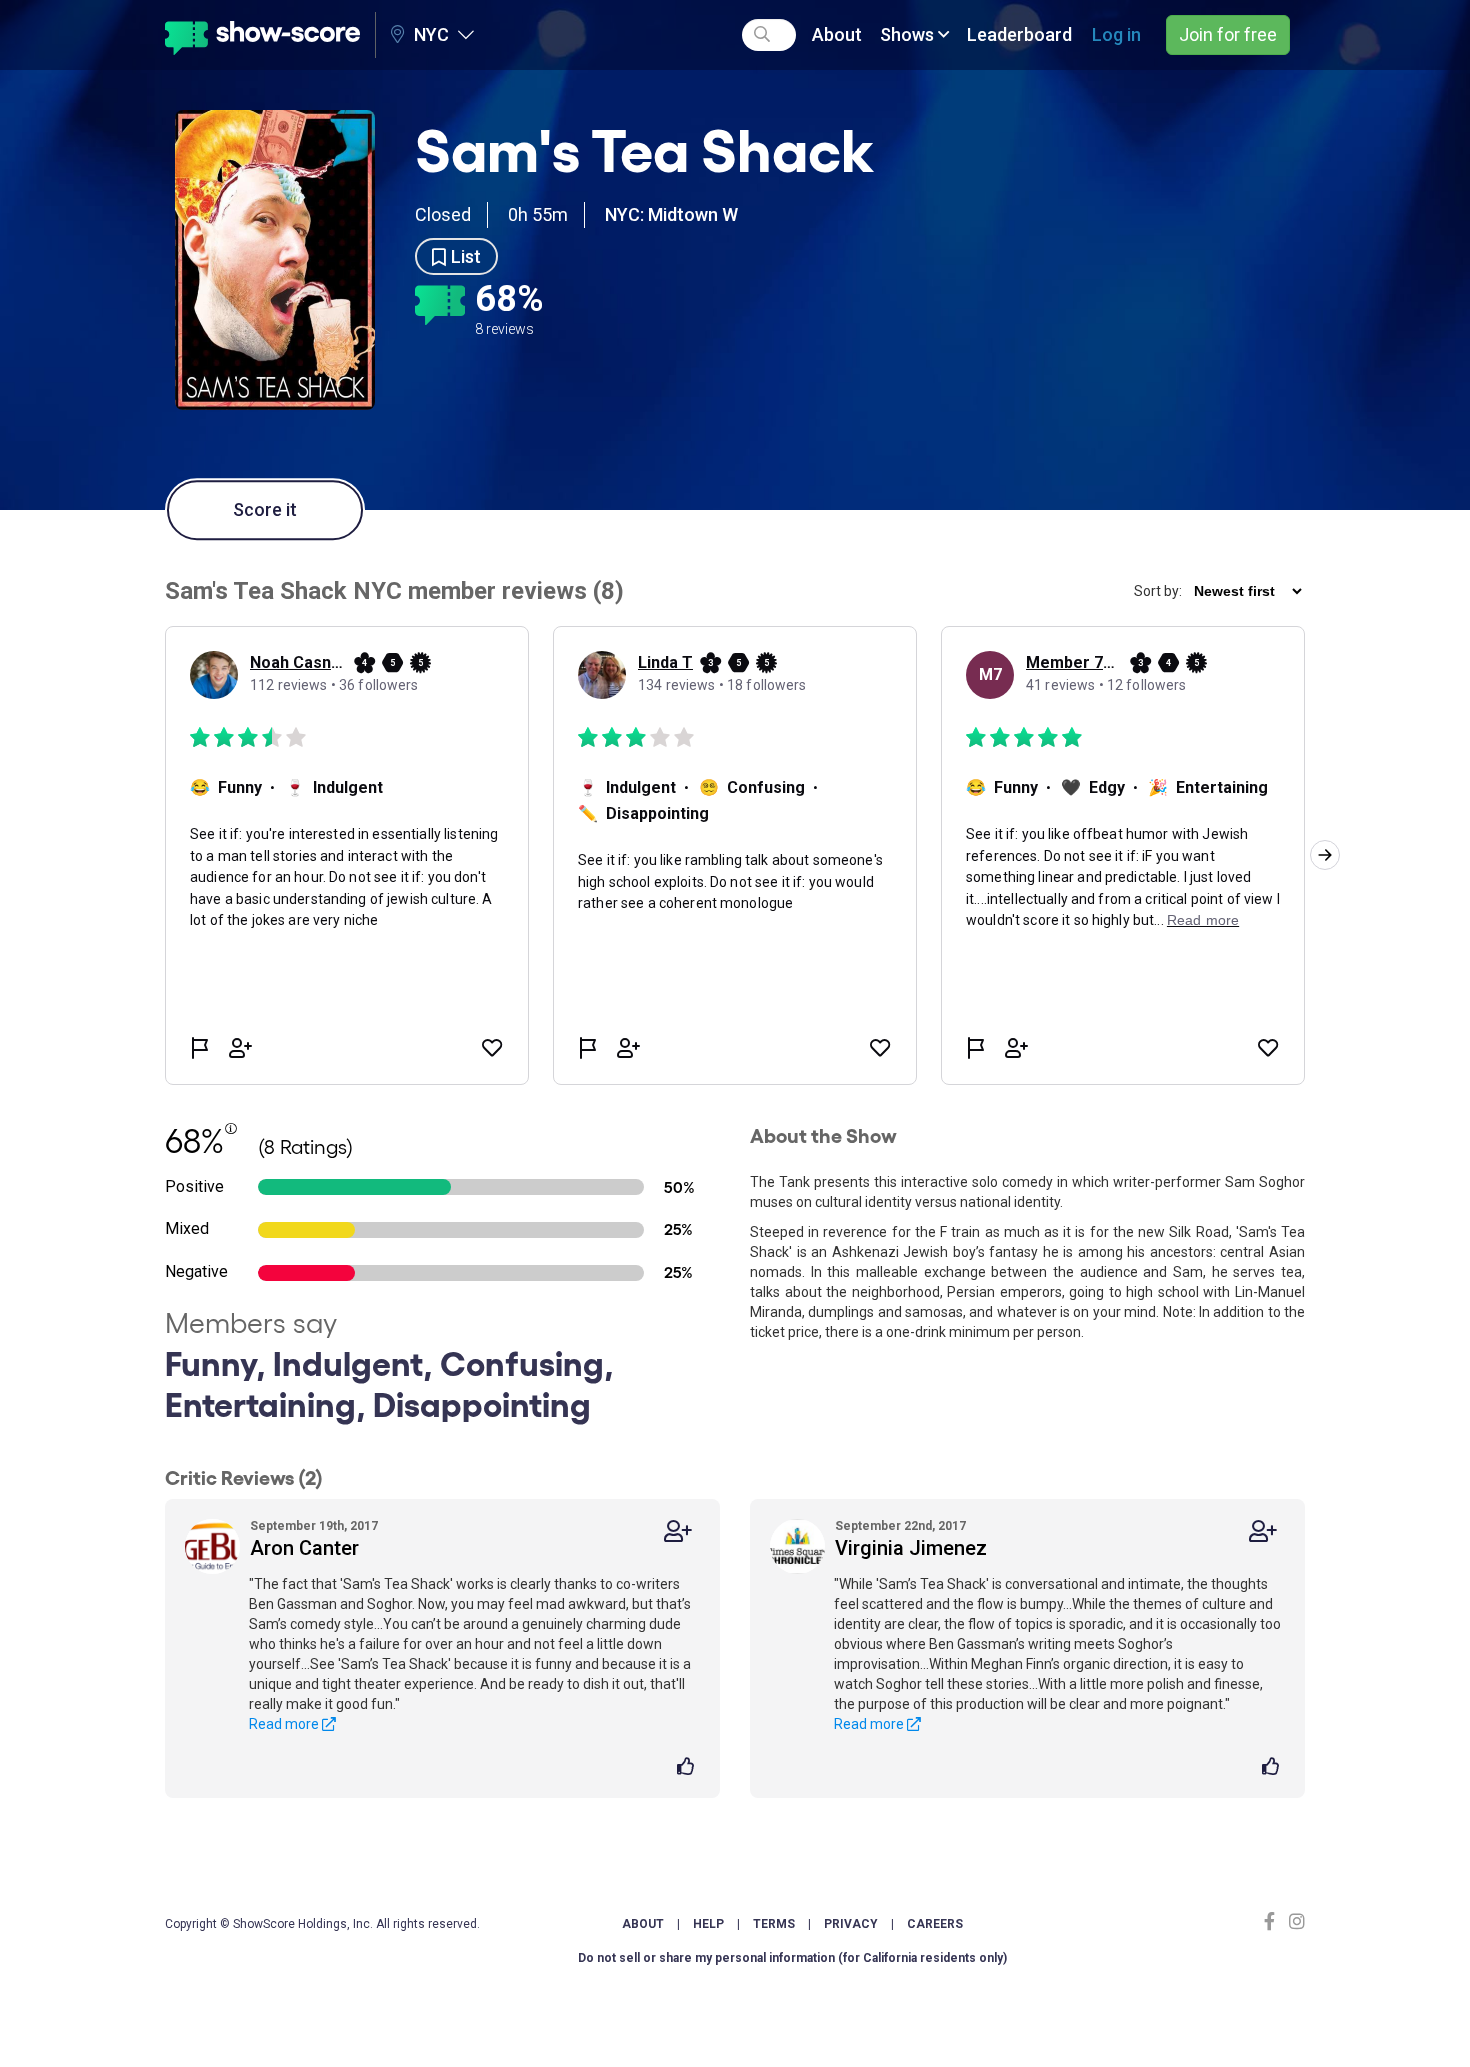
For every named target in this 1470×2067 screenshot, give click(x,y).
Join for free (1228, 34)
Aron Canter (304, 1548)
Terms (774, 1924)
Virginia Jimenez (911, 1548)
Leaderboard (1019, 34)
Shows (909, 34)
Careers (935, 1924)
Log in (1116, 34)
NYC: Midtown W (671, 214)
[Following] (678, 1531)
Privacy (851, 1924)
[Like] (688, 1768)
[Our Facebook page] (1274, 1921)
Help (708, 1924)
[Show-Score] (262, 35)
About (837, 34)
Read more (285, 1724)
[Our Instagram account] (1294, 1921)
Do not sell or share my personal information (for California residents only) (792, 1958)
